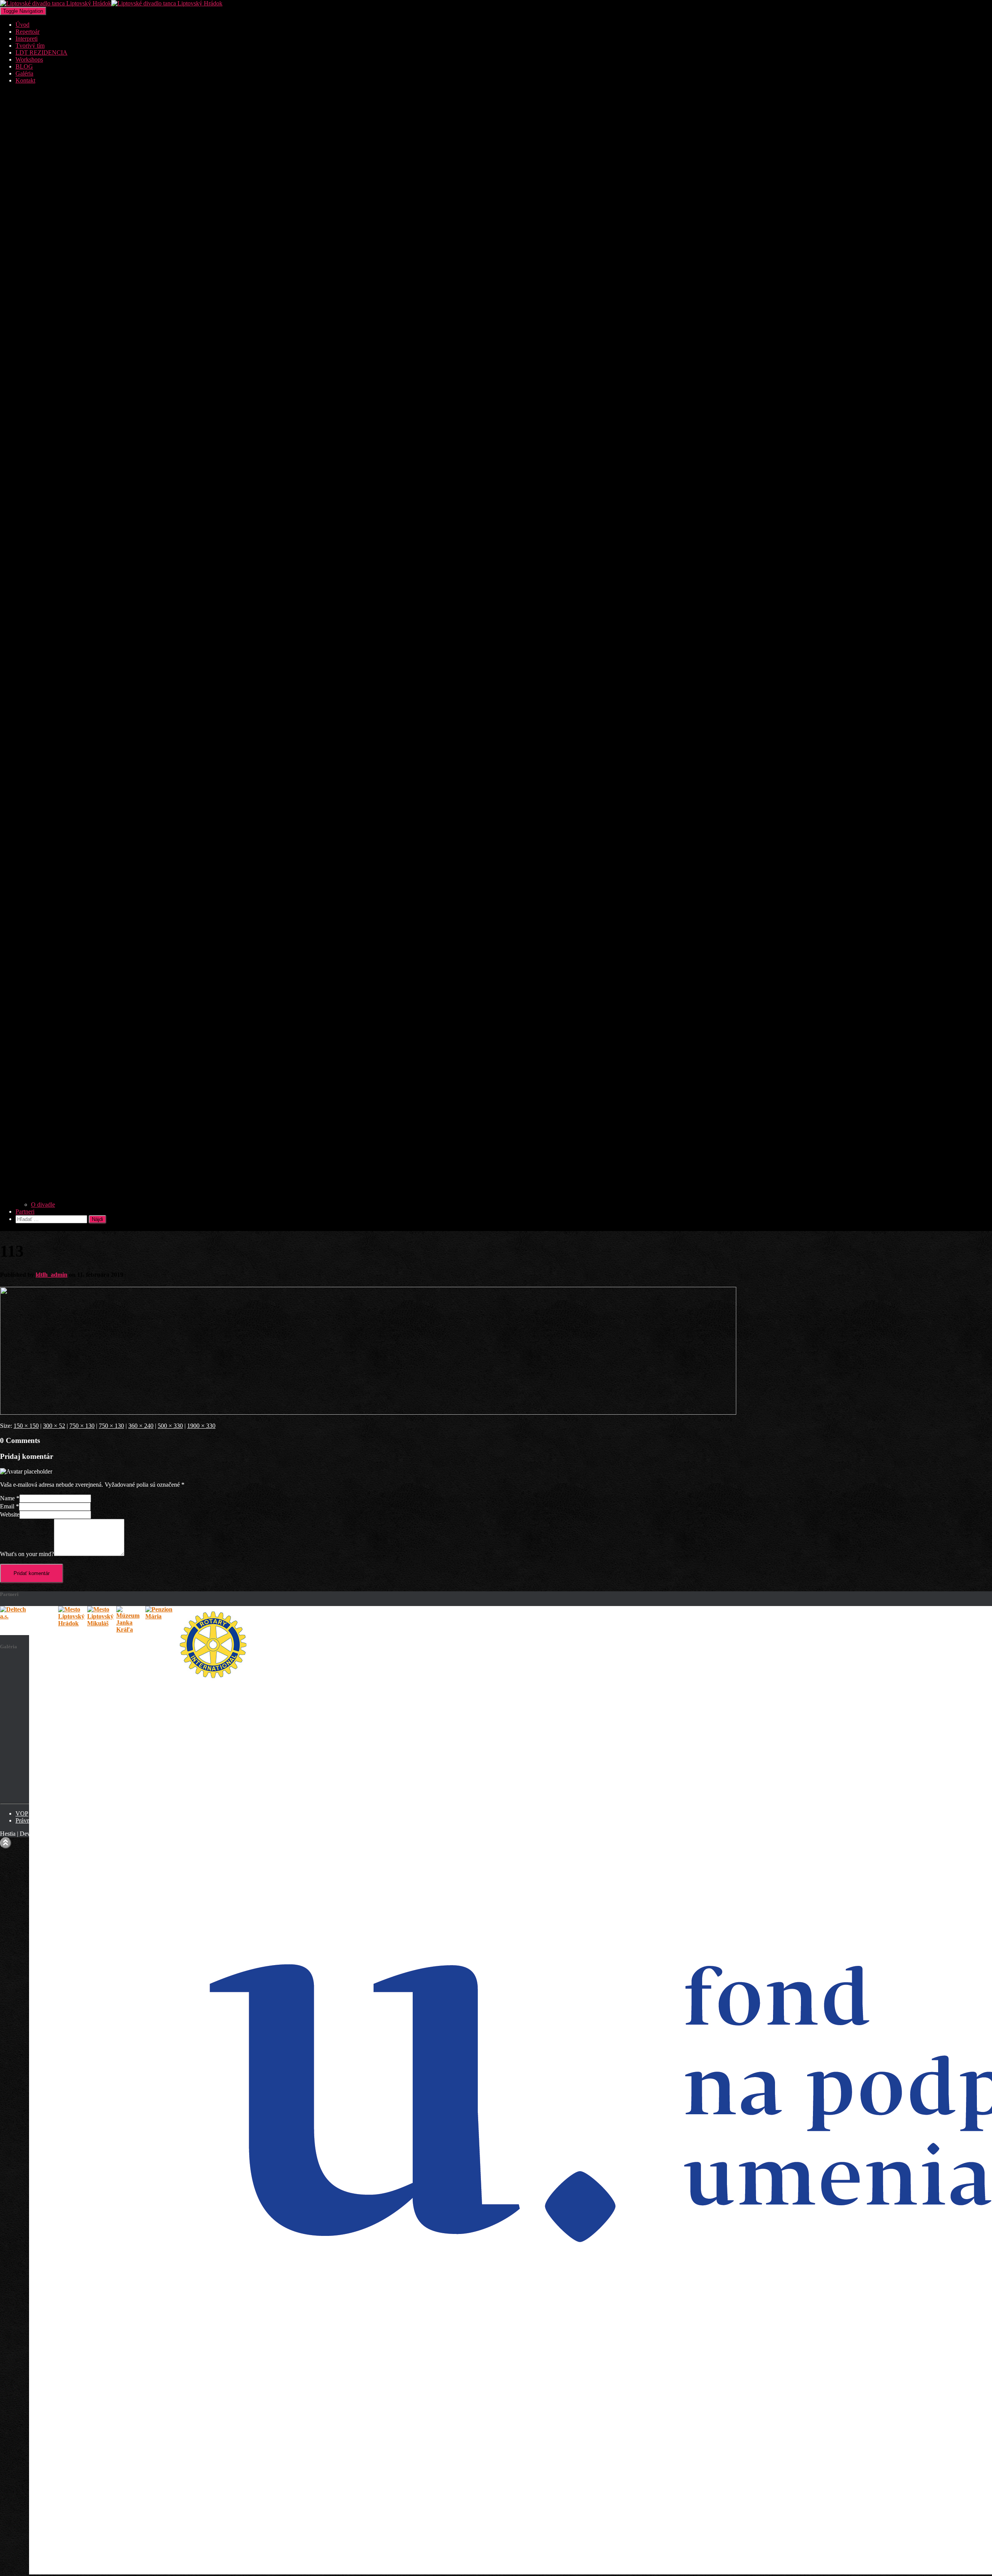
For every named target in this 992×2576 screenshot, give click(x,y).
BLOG (24, 66)
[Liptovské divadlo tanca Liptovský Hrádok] (111, 3)
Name (10, 1498)
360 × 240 (141, 1426)
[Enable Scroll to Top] (6, 1843)
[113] (368, 1413)
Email (9, 1506)
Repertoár (28, 32)
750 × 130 (82, 1426)
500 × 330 (170, 1426)
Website (10, 1514)
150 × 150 (26, 1426)
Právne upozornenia (40, 1820)
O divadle (43, 1205)
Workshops (29, 59)
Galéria (24, 73)
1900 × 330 (201, 1426)
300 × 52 (54, 1426)
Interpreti (27, 39)
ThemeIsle (69, 1834)
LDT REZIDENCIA (41, 52)
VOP (22, 1813)
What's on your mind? (27, 1554)
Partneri (25, 1211)
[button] (504, 1198)
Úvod (22, 25)
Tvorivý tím (30, 46)
